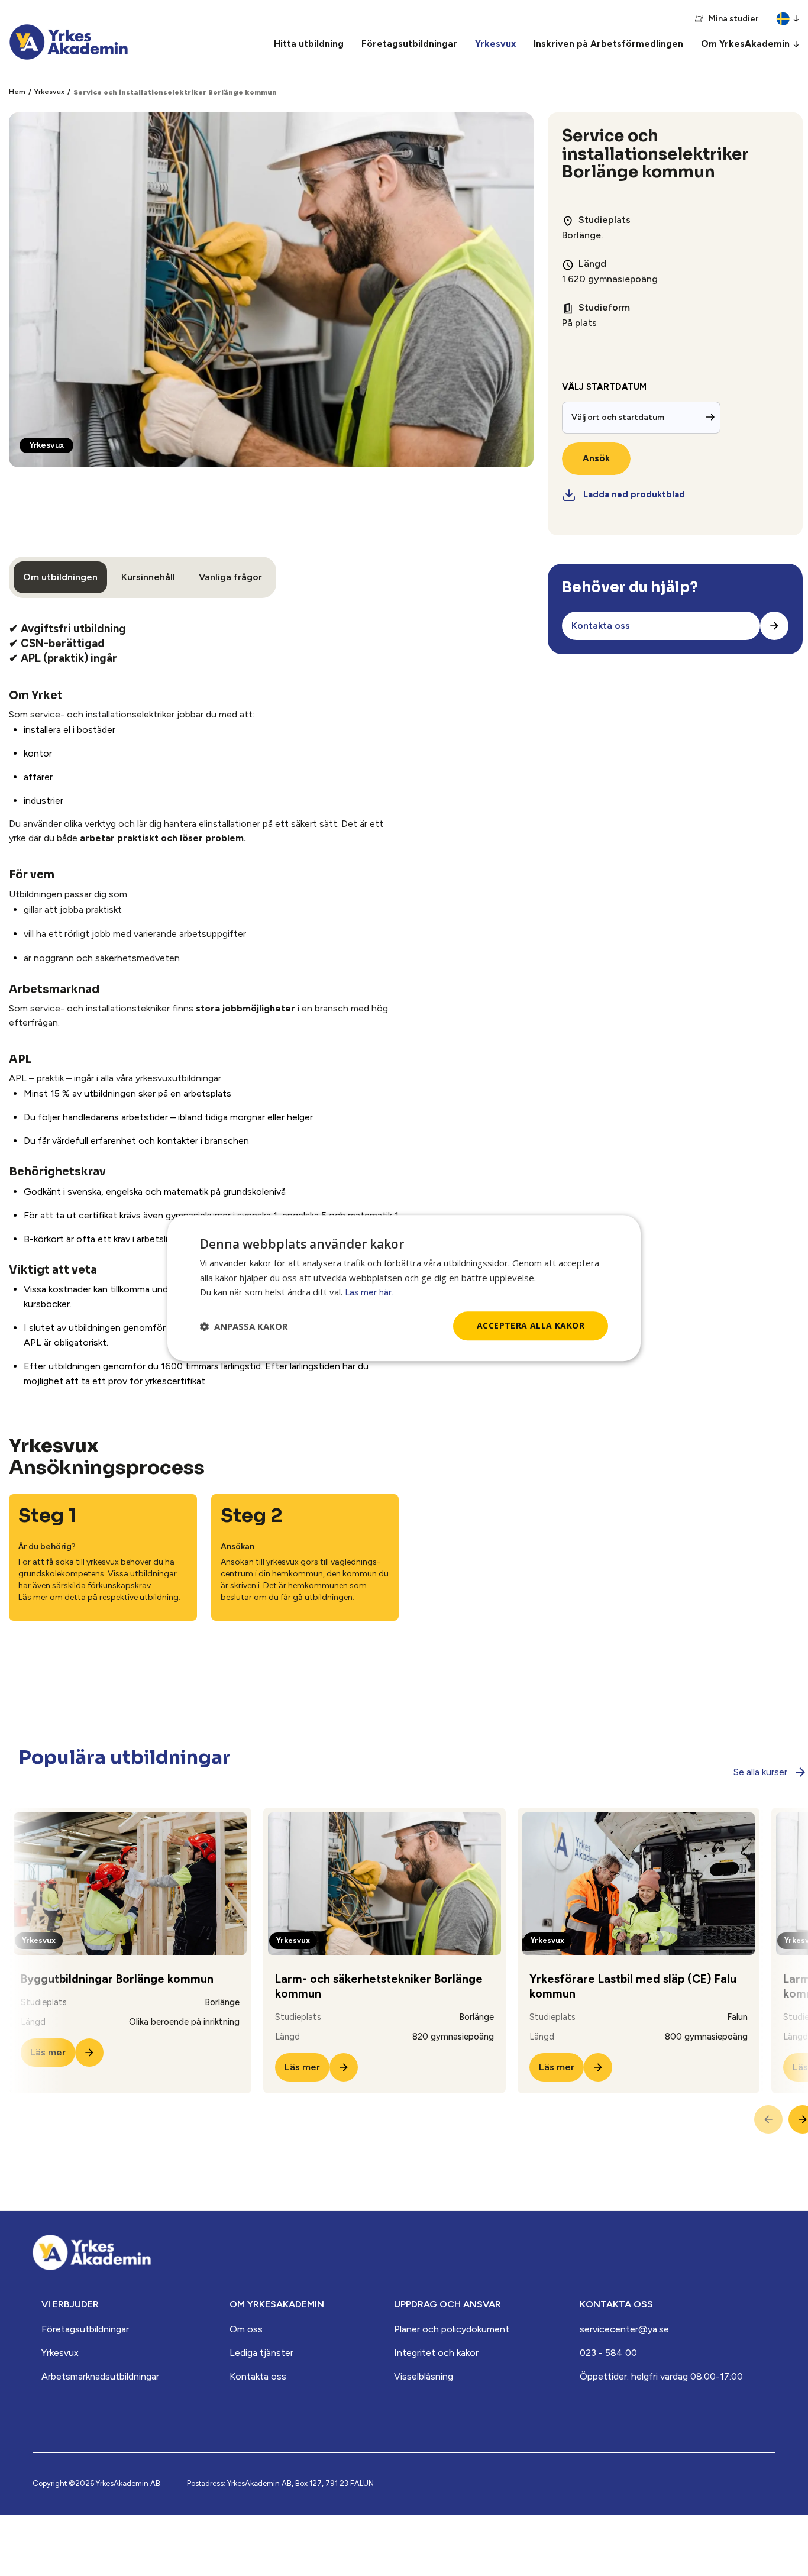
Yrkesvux (49, 92)
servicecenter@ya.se (624, 2329)
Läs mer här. (369, 1293)
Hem (17, 92)
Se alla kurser (760, 1772)
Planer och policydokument (452, 2329)
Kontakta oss (258, 2376)
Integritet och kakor (436, 2353)
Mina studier (733, 19)
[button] (244, 1326)
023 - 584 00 (608, 2353)
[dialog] (404, 1288)
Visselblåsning (424, 2376)
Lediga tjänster (261, 2353)
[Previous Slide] (768, 2119)
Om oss (246, 2329)
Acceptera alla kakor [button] (531, 1326)
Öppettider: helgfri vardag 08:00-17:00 (661, 2376)
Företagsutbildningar (85, 2329)
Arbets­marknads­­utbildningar (100, 2376)
